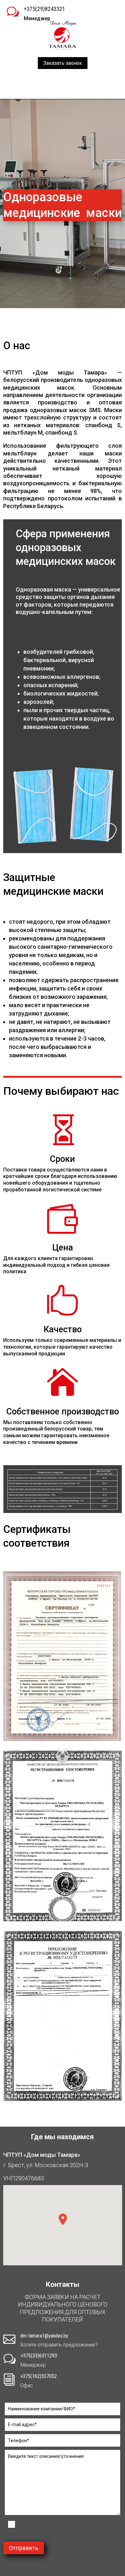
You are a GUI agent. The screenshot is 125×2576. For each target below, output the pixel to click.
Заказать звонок (63, 63)
